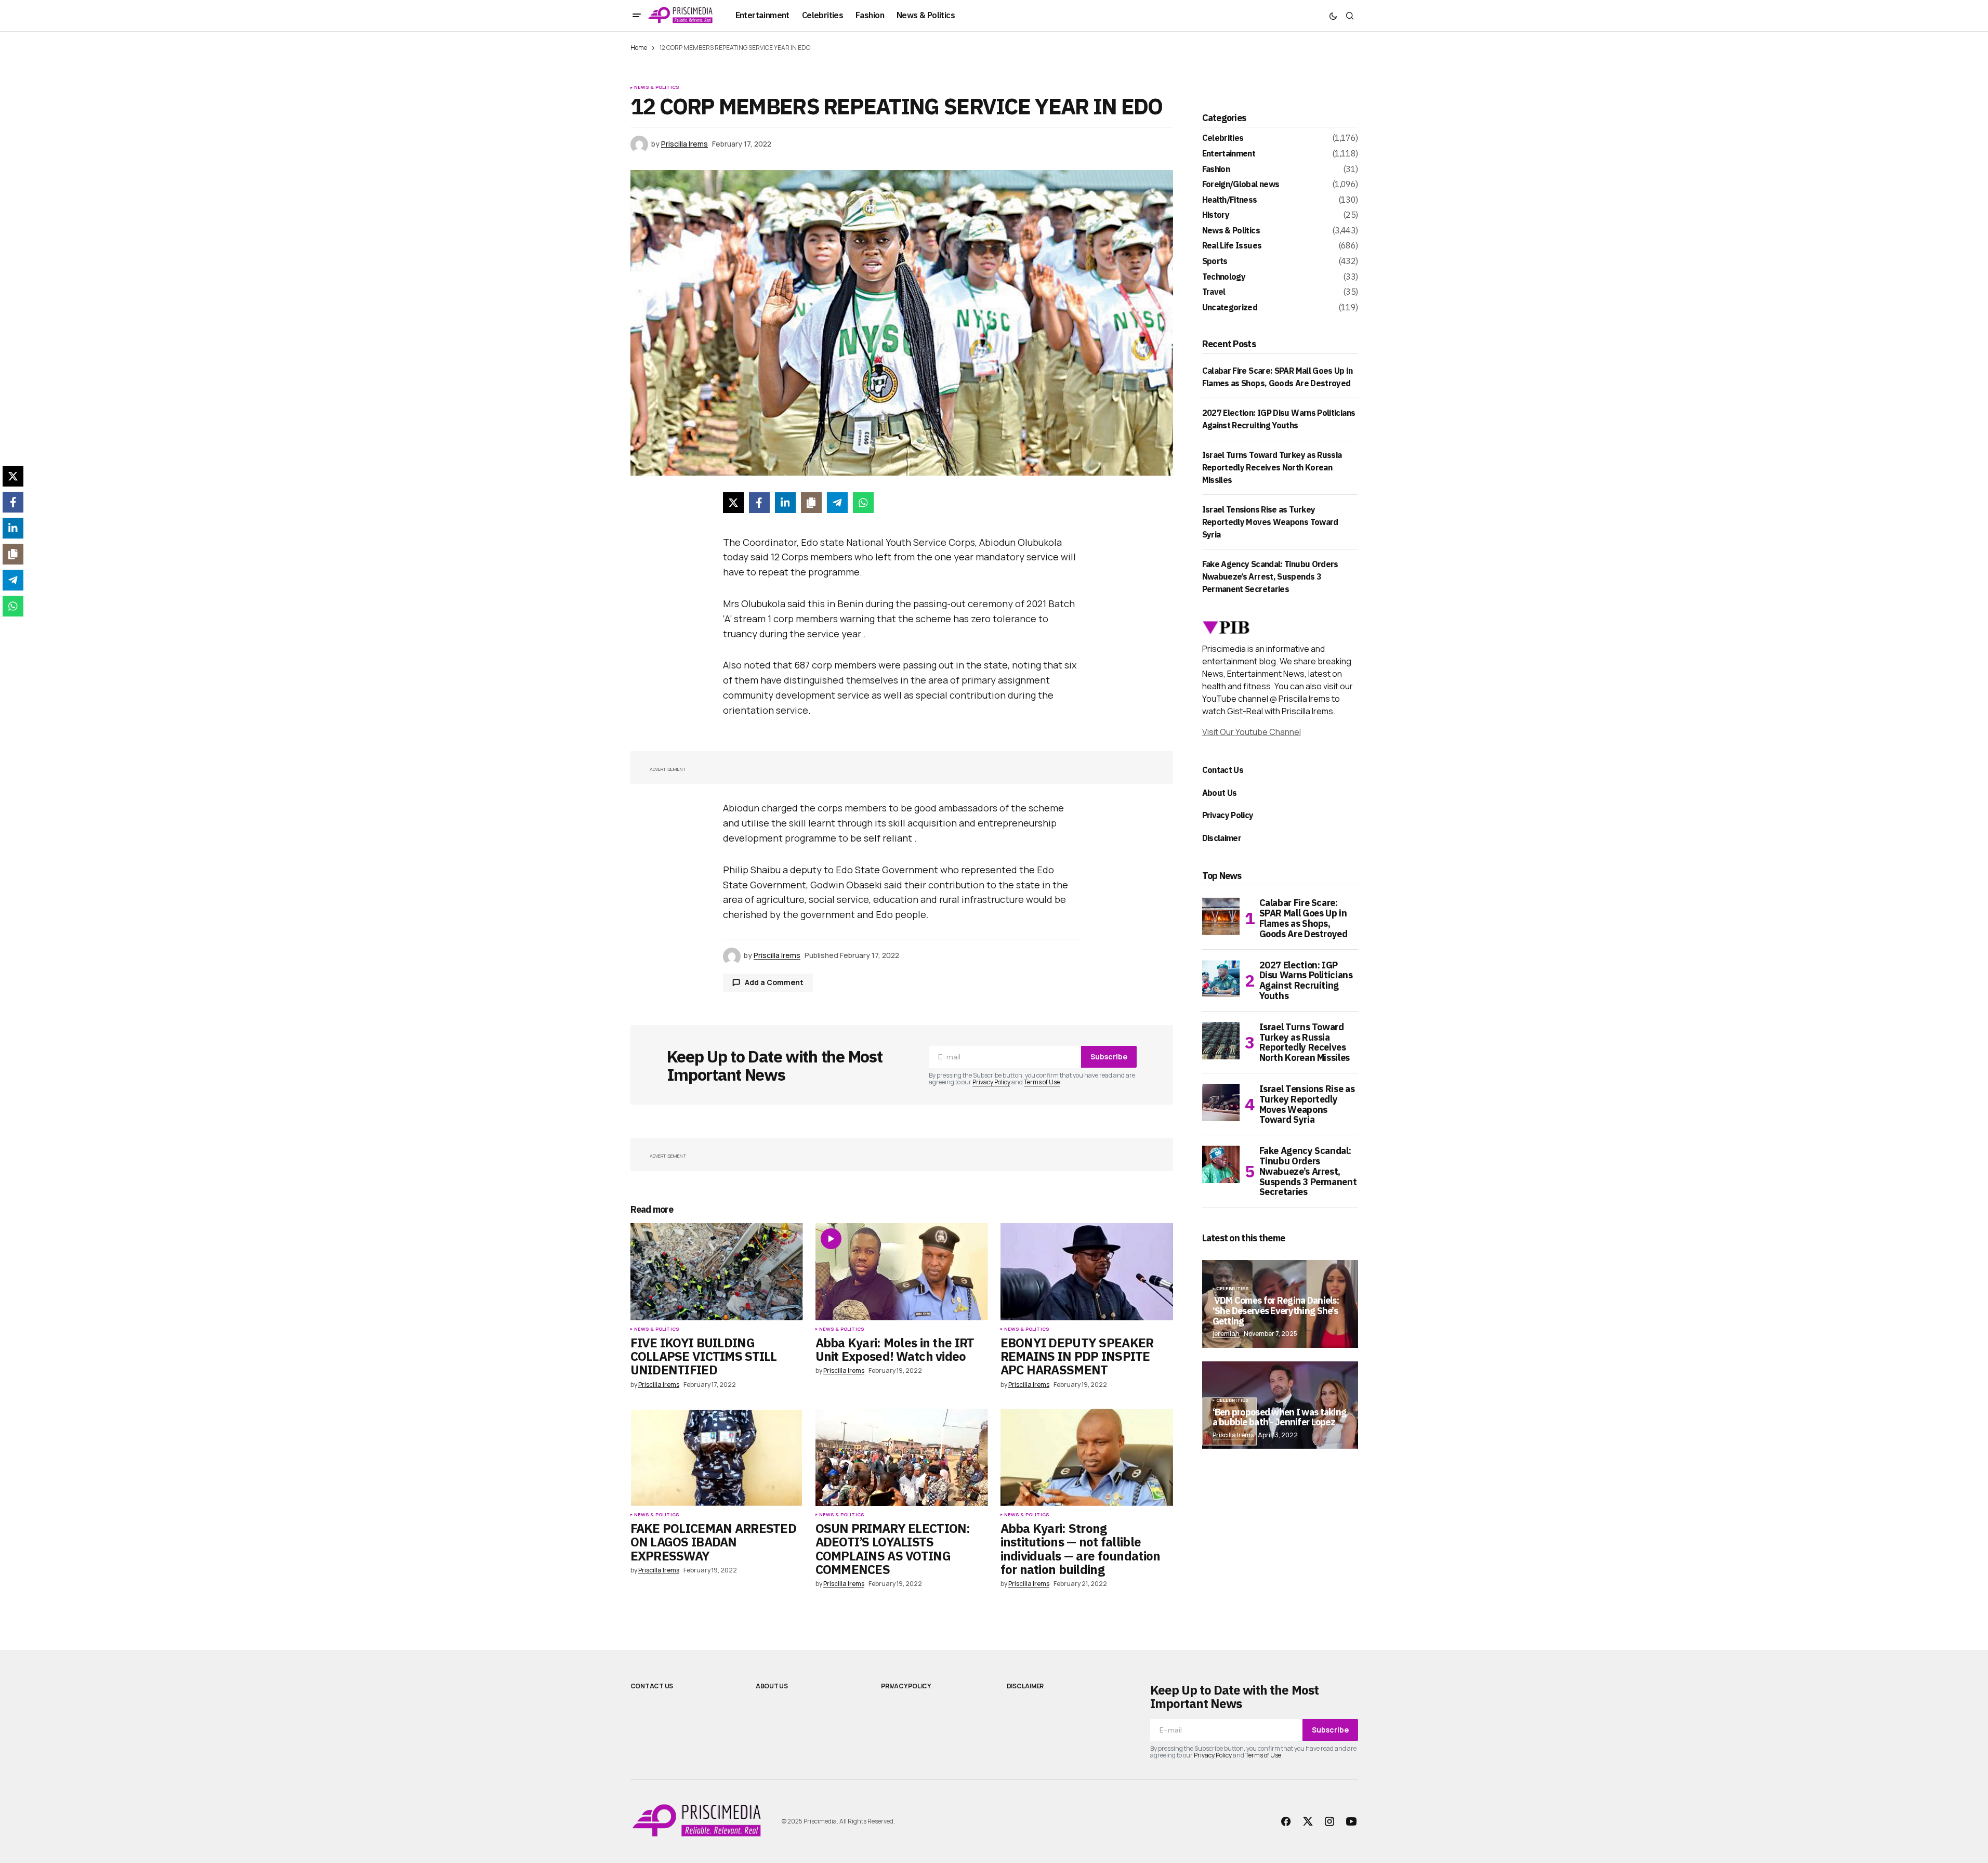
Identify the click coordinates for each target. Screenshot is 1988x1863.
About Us (1220, 793)
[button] (637, 16)
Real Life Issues (1232, 246)
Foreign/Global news (1241, 185)
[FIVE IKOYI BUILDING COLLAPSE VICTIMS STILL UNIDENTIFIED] (717, 1272)
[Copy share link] (811, 503)
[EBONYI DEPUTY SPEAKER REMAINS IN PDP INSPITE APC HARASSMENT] (1087, 1272)
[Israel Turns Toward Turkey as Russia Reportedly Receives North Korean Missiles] (1221, 1041)
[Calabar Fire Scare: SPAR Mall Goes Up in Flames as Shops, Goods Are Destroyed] (1221, 916)
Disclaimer (1222, 838)
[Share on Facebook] (759, 503)
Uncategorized (1230, 308)
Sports (1215, 261)
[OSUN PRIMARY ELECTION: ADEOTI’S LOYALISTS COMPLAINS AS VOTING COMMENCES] (902, 1457)
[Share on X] (733, 503)
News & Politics (657, 87)
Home (639, 48)
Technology (1224, 277)
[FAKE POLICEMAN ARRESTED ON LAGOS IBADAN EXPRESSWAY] (717, 1457)
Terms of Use (1042, 1082)
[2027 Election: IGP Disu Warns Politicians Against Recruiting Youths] (1221, 979)
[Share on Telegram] (837, 503)
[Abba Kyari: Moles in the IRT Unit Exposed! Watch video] (902, 1272)
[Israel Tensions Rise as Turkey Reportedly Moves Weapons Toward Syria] (1221, 1103)
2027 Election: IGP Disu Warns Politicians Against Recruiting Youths (1306, 981)
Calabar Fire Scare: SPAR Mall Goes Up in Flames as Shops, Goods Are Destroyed (1304, 918)
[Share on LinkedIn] (785, 503)
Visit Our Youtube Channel (1252, 732)
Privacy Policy (991, 1082)
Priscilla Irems (1233, 1435)
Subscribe (1109, 1057)
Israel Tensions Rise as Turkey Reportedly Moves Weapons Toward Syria (1270, 522)
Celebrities (1223, 138)
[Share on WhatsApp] (863, 503)
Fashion (1216, 169)
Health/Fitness (1230, 200)
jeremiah (1226, 1334)
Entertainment (1229, 154)
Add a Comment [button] (774, 982)
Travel (1214, 292)
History (1216, 215)
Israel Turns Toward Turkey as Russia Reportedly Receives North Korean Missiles (1272, 467)
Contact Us (1223, 770)
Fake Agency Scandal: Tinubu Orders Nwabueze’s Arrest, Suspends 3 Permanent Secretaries (1270, 576)
